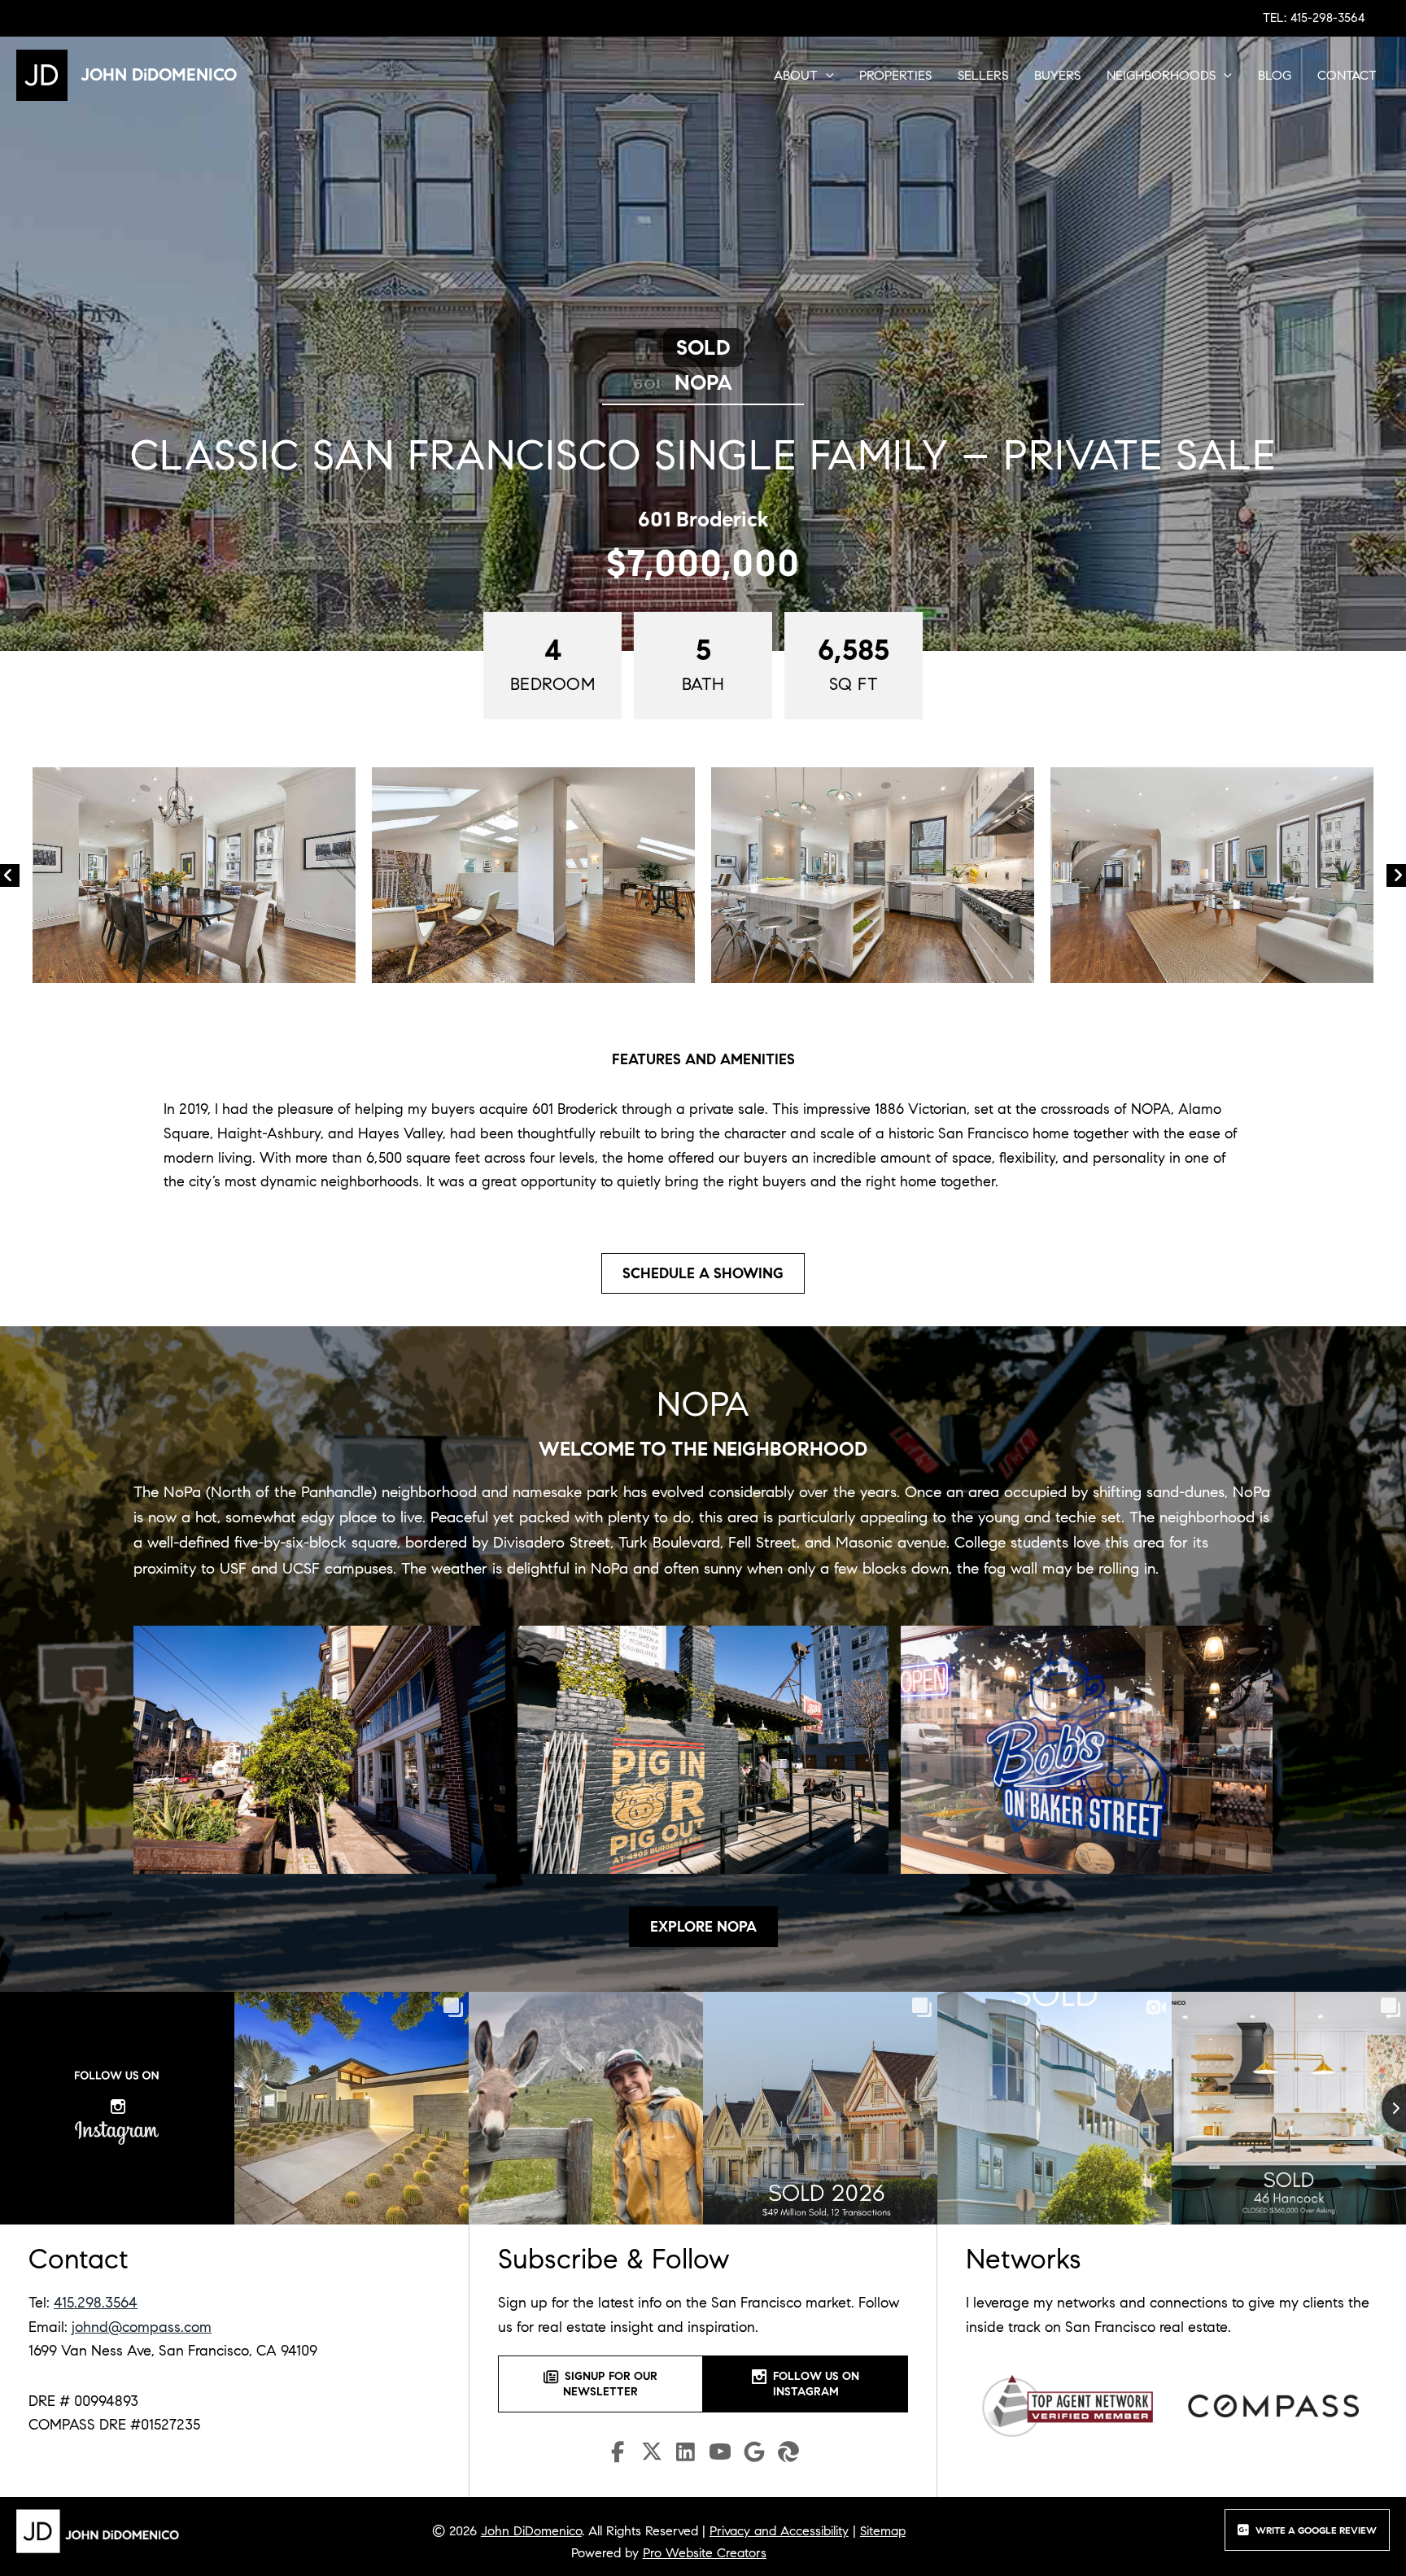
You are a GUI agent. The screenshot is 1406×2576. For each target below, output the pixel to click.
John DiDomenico (531, 2531)
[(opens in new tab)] (1068, 2405)
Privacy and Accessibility (779, 2531)
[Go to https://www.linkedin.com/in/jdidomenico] (686, 2454)
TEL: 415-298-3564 (1314, 18)
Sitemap (883, 2531)
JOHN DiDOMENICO (159, 75)
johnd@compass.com (142, 2327)
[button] (826, 76)
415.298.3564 (96, 2303)
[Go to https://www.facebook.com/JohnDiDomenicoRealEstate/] (618, 2454)
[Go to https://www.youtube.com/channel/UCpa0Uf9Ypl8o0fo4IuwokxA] (720, 2455)
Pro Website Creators (705, 2553)
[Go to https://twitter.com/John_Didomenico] (652, 2455)
